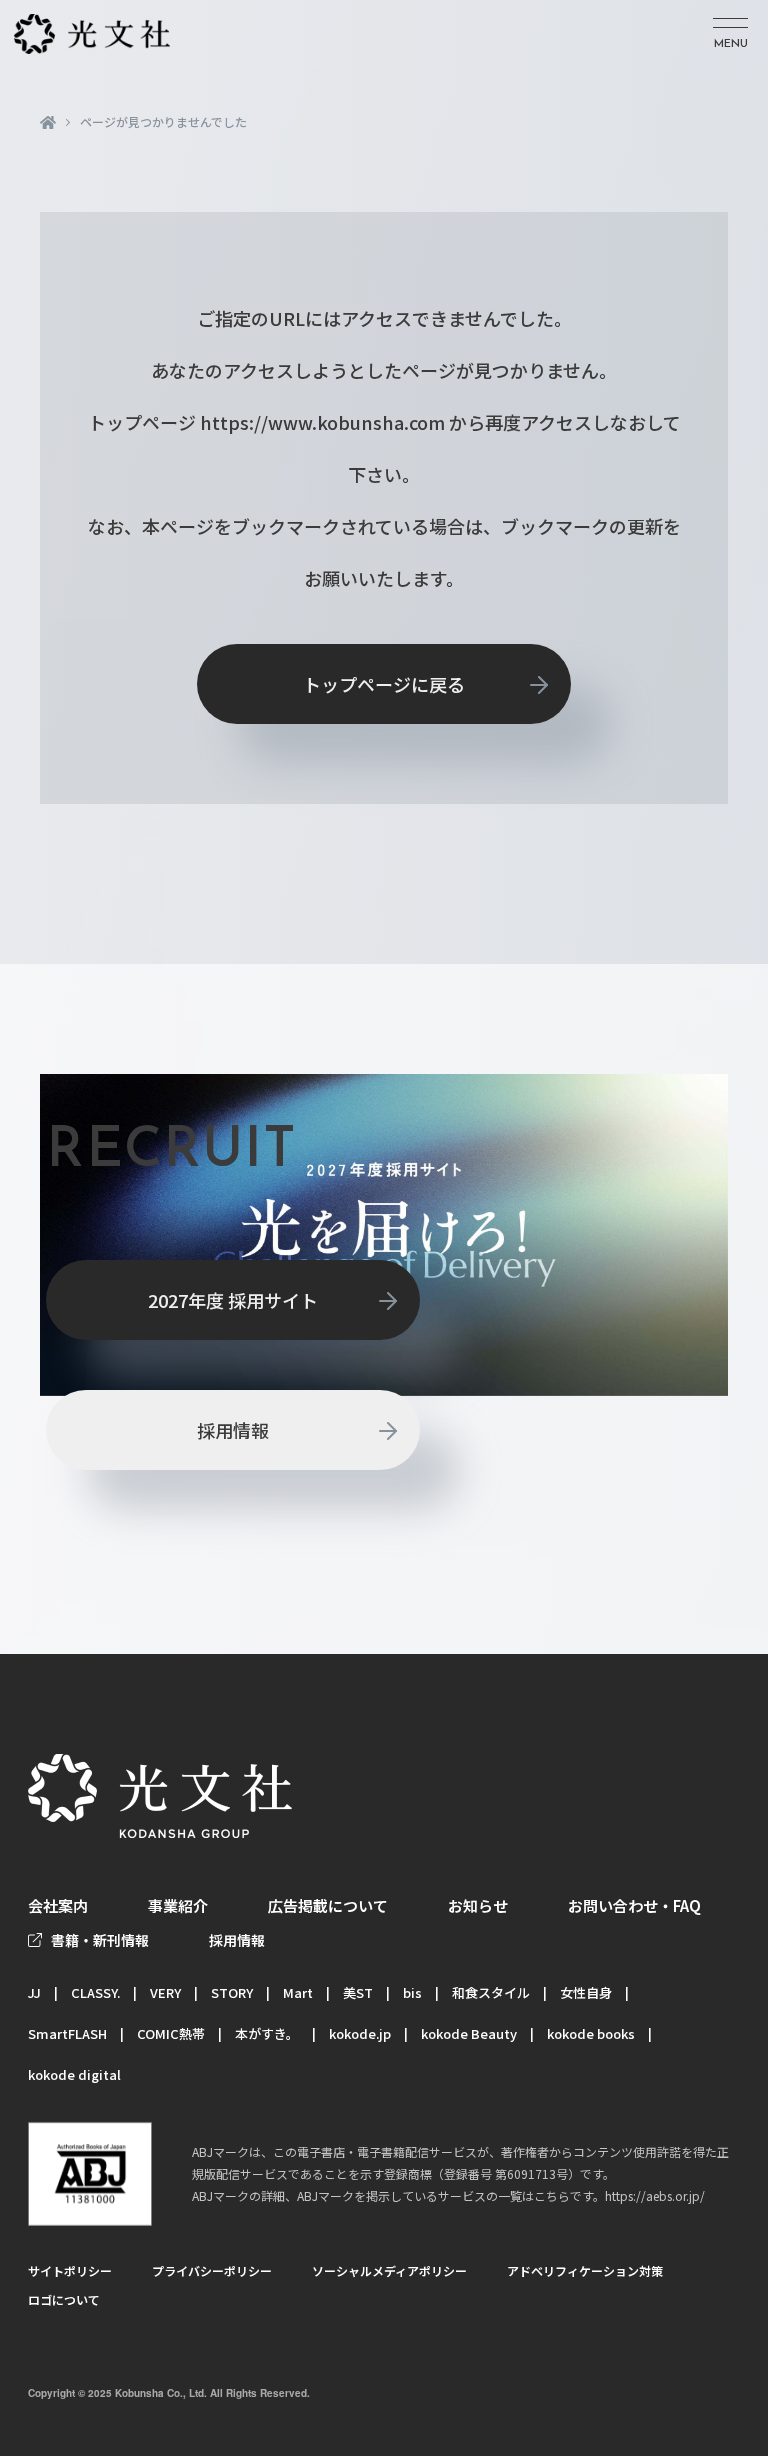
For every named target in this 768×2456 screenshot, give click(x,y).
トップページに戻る (384, 684)
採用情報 (233, 1430)
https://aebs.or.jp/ (655, 2195)
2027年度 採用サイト (233, 1300)
